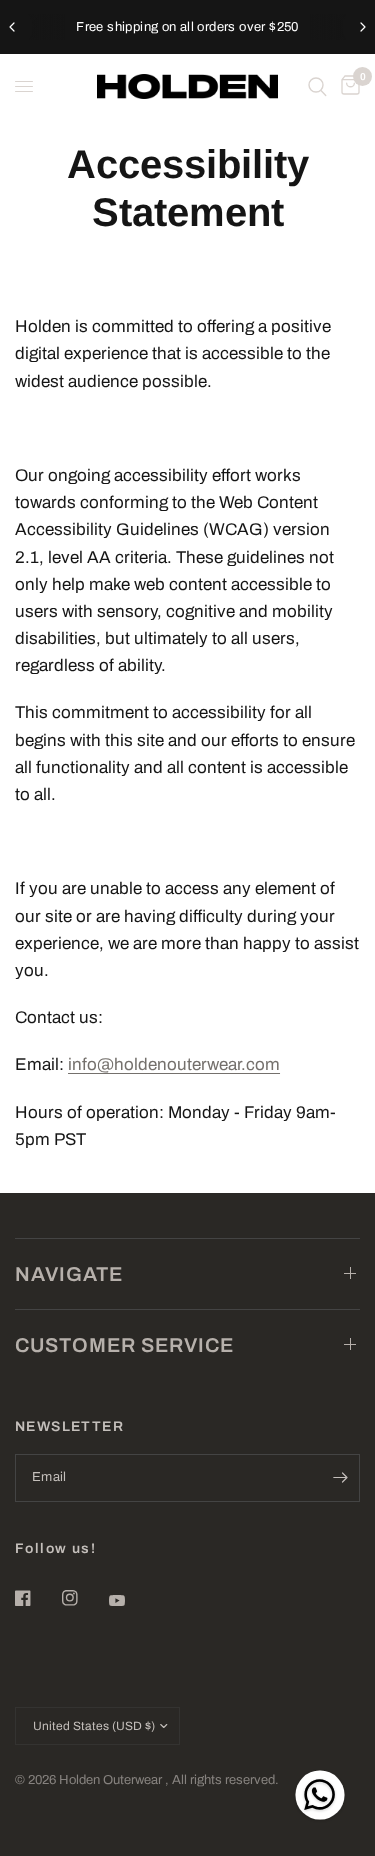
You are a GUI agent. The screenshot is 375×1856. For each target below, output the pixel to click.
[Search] (317, 86)
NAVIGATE (69, 1274)
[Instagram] (84, 1598)
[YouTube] (131, 1600)
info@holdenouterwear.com (174, 1064)
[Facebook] (37, 1598)
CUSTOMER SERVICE (124, 1345)
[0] (347, 86)
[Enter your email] (340, 1478)
